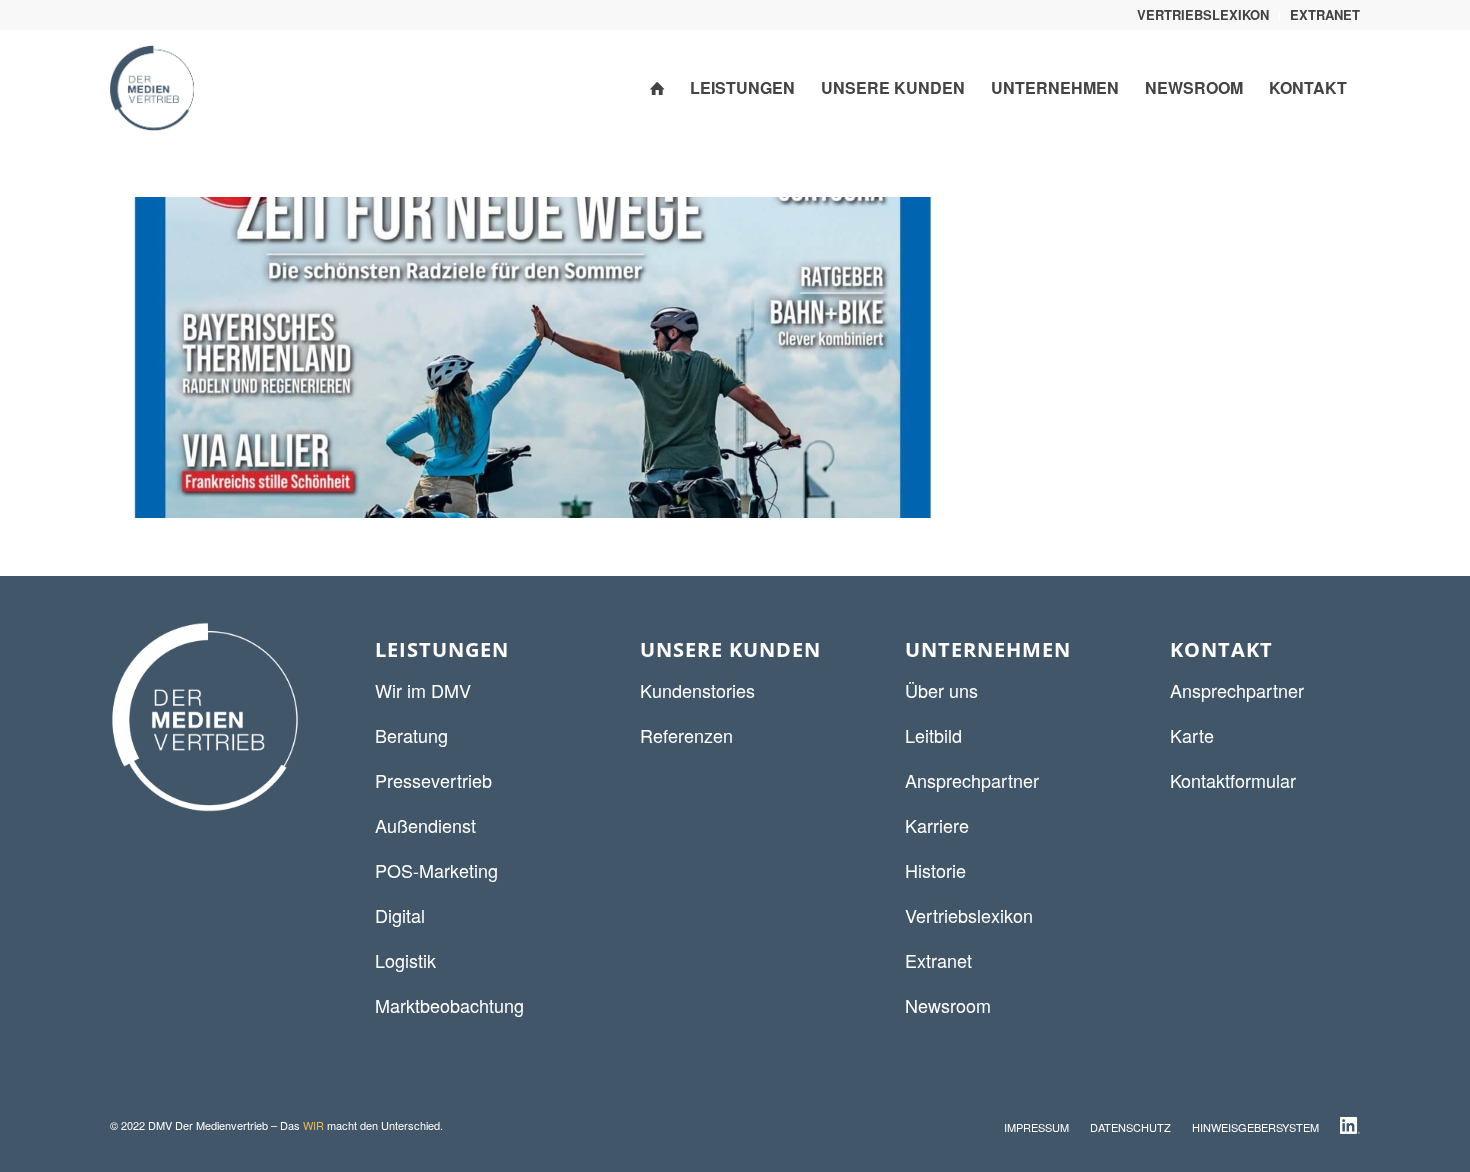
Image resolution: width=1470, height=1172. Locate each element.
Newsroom (948, 1005)
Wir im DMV (423, 690)
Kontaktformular (1233, 780)
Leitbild (933, 735)
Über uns (941, 690)
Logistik (405, 960)
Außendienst (425, 825)
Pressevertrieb (433, 780)
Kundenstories (697, 690)
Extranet (938, 960)
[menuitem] (1203, 15)
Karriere (937, 825)
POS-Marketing (436, 870)
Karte (1192, 735)
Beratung (411, 735)
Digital (400, 915)
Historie (935, 870)
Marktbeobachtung (449, 1005)
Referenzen (686, 735)
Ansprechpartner (972, 780)
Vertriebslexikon (969, 915)
